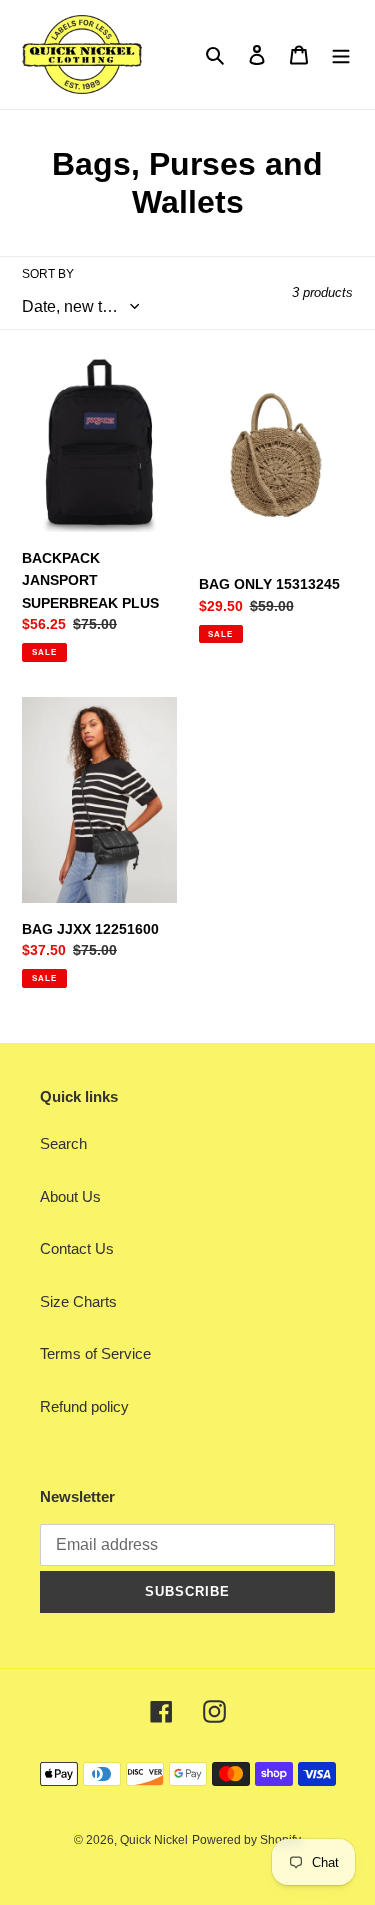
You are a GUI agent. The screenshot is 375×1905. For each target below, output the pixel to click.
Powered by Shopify (246, 1840)
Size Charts (78, 1301)
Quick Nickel (154, 1840)
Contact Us (77, 1248)
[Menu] (341, 54)
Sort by (48, 274)
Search (63, 1143)
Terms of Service (95, 1353)
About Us (70, 1196)
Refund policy (84, 1406)
